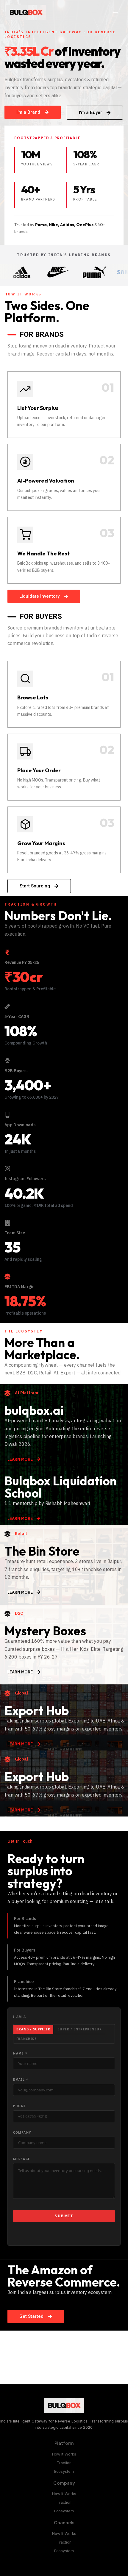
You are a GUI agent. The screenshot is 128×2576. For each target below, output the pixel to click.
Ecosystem (64, 2471)
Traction (64, 2463)
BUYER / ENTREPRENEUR (80, 2029)
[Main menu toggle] (115, 13)
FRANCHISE (26, 2039)
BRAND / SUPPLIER (33, 2029)
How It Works (64, 2454)
